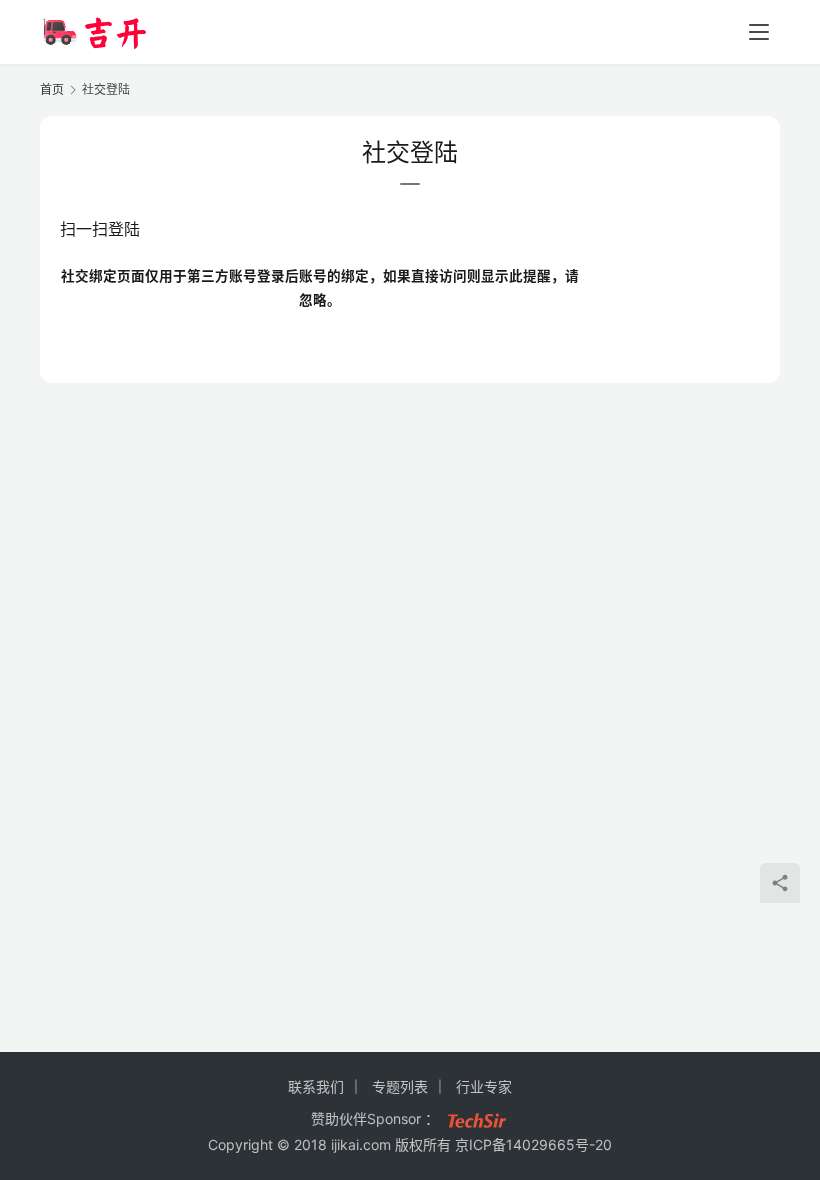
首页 (52, 89)
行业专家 (484, 1086)
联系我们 (316, 1086)
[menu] (759, 32)
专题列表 (400, 1086)
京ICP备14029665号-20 (533, 1144)
